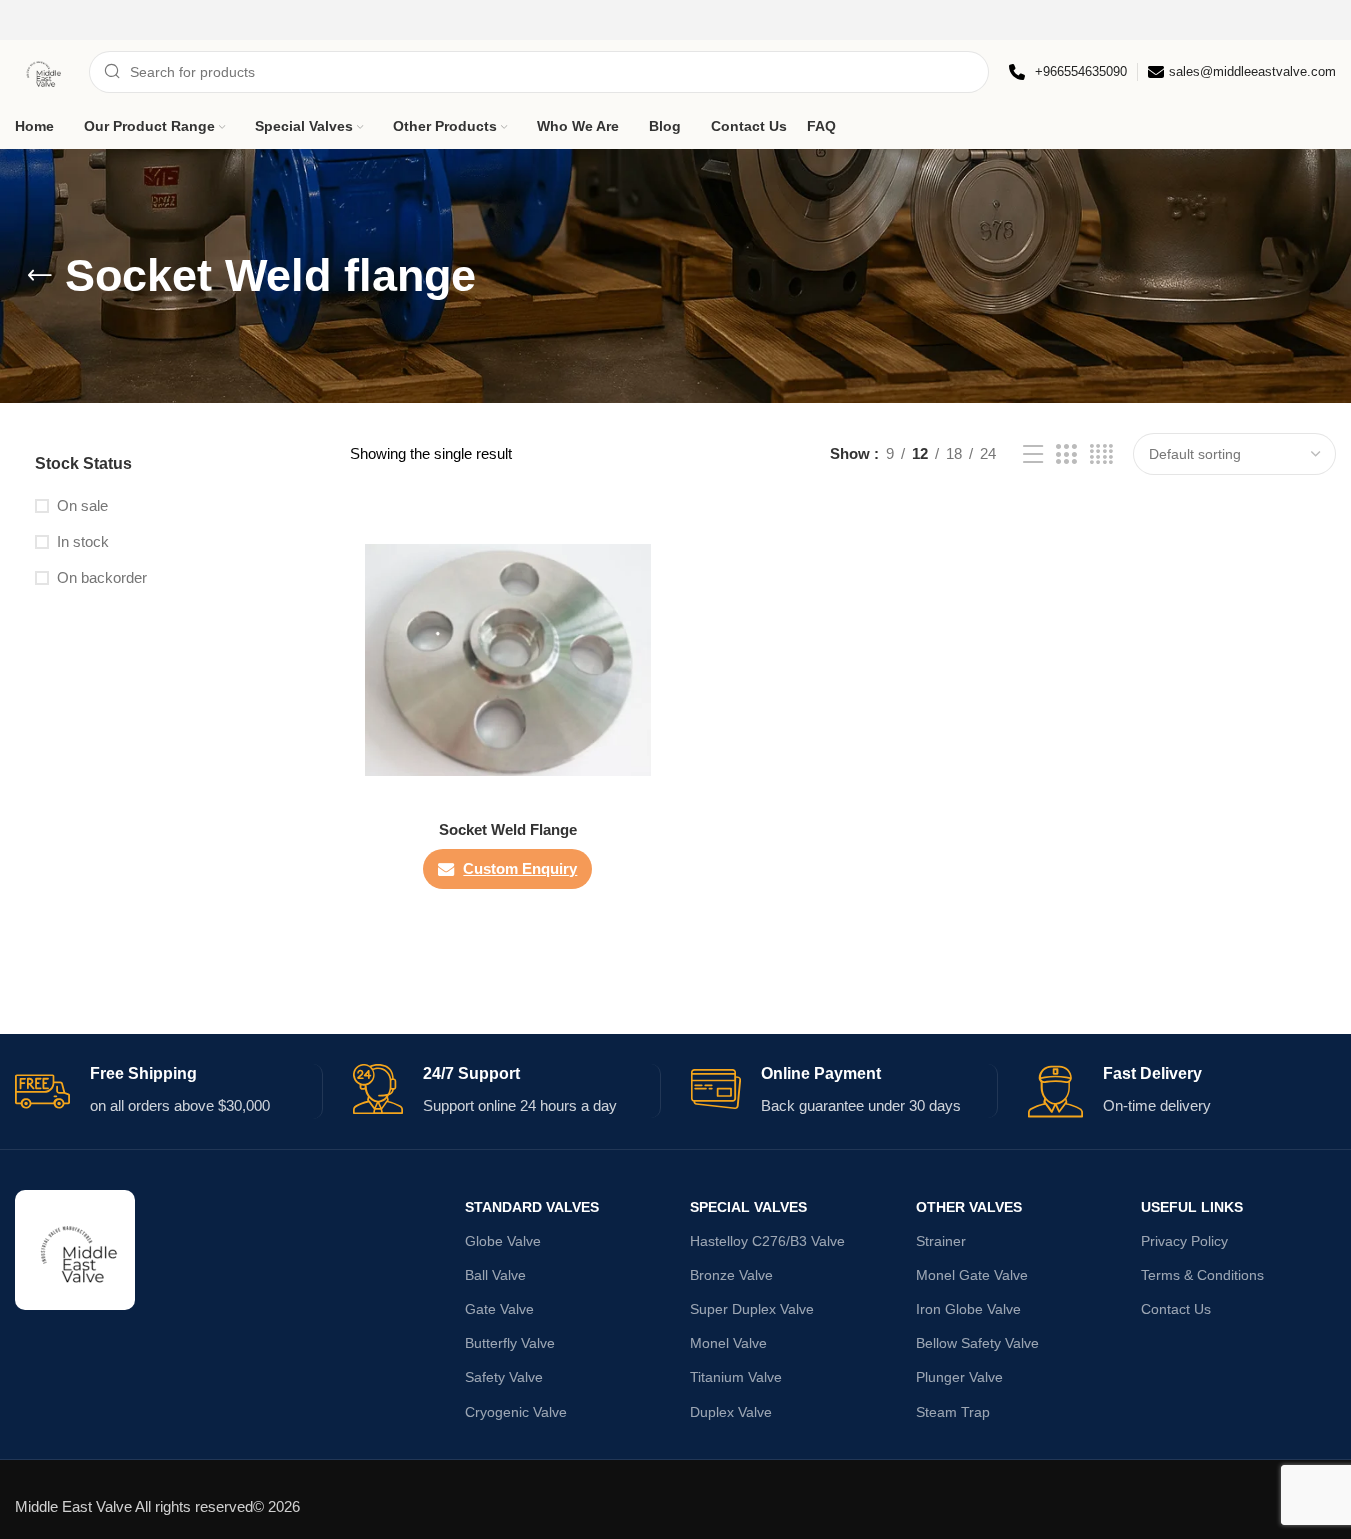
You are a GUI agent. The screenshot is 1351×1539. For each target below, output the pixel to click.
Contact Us (1176, 1309)
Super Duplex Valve (752, 1309)
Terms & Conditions (1202, 1275)
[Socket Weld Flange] (507, 660)
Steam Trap (953, 1412)
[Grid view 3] (1066, 454)
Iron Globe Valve (968, 1309)
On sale (82, 505)
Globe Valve (503, 1241)
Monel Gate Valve (972, 1275)
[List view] (1033, 454)
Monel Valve (728, 1343)
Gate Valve (499, 1309)
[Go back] (40, 276)
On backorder (102, 577)
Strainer (941, 1241)
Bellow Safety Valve (977, 1343)
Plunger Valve (959, 1377)
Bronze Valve (731, 1275)
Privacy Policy (1184, 1241)
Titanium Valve (736, 1377)
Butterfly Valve (510, 1343)
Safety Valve (504, 1377)
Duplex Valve (731, 1412)
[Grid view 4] (1101, 454)
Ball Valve (495, 1275)
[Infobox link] (1068, 72)
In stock (83, 541)
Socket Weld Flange (508, 829)
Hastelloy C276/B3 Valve (767, 1241)
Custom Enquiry (520, 868)
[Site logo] (42, 70)
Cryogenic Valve (516, 1412)
